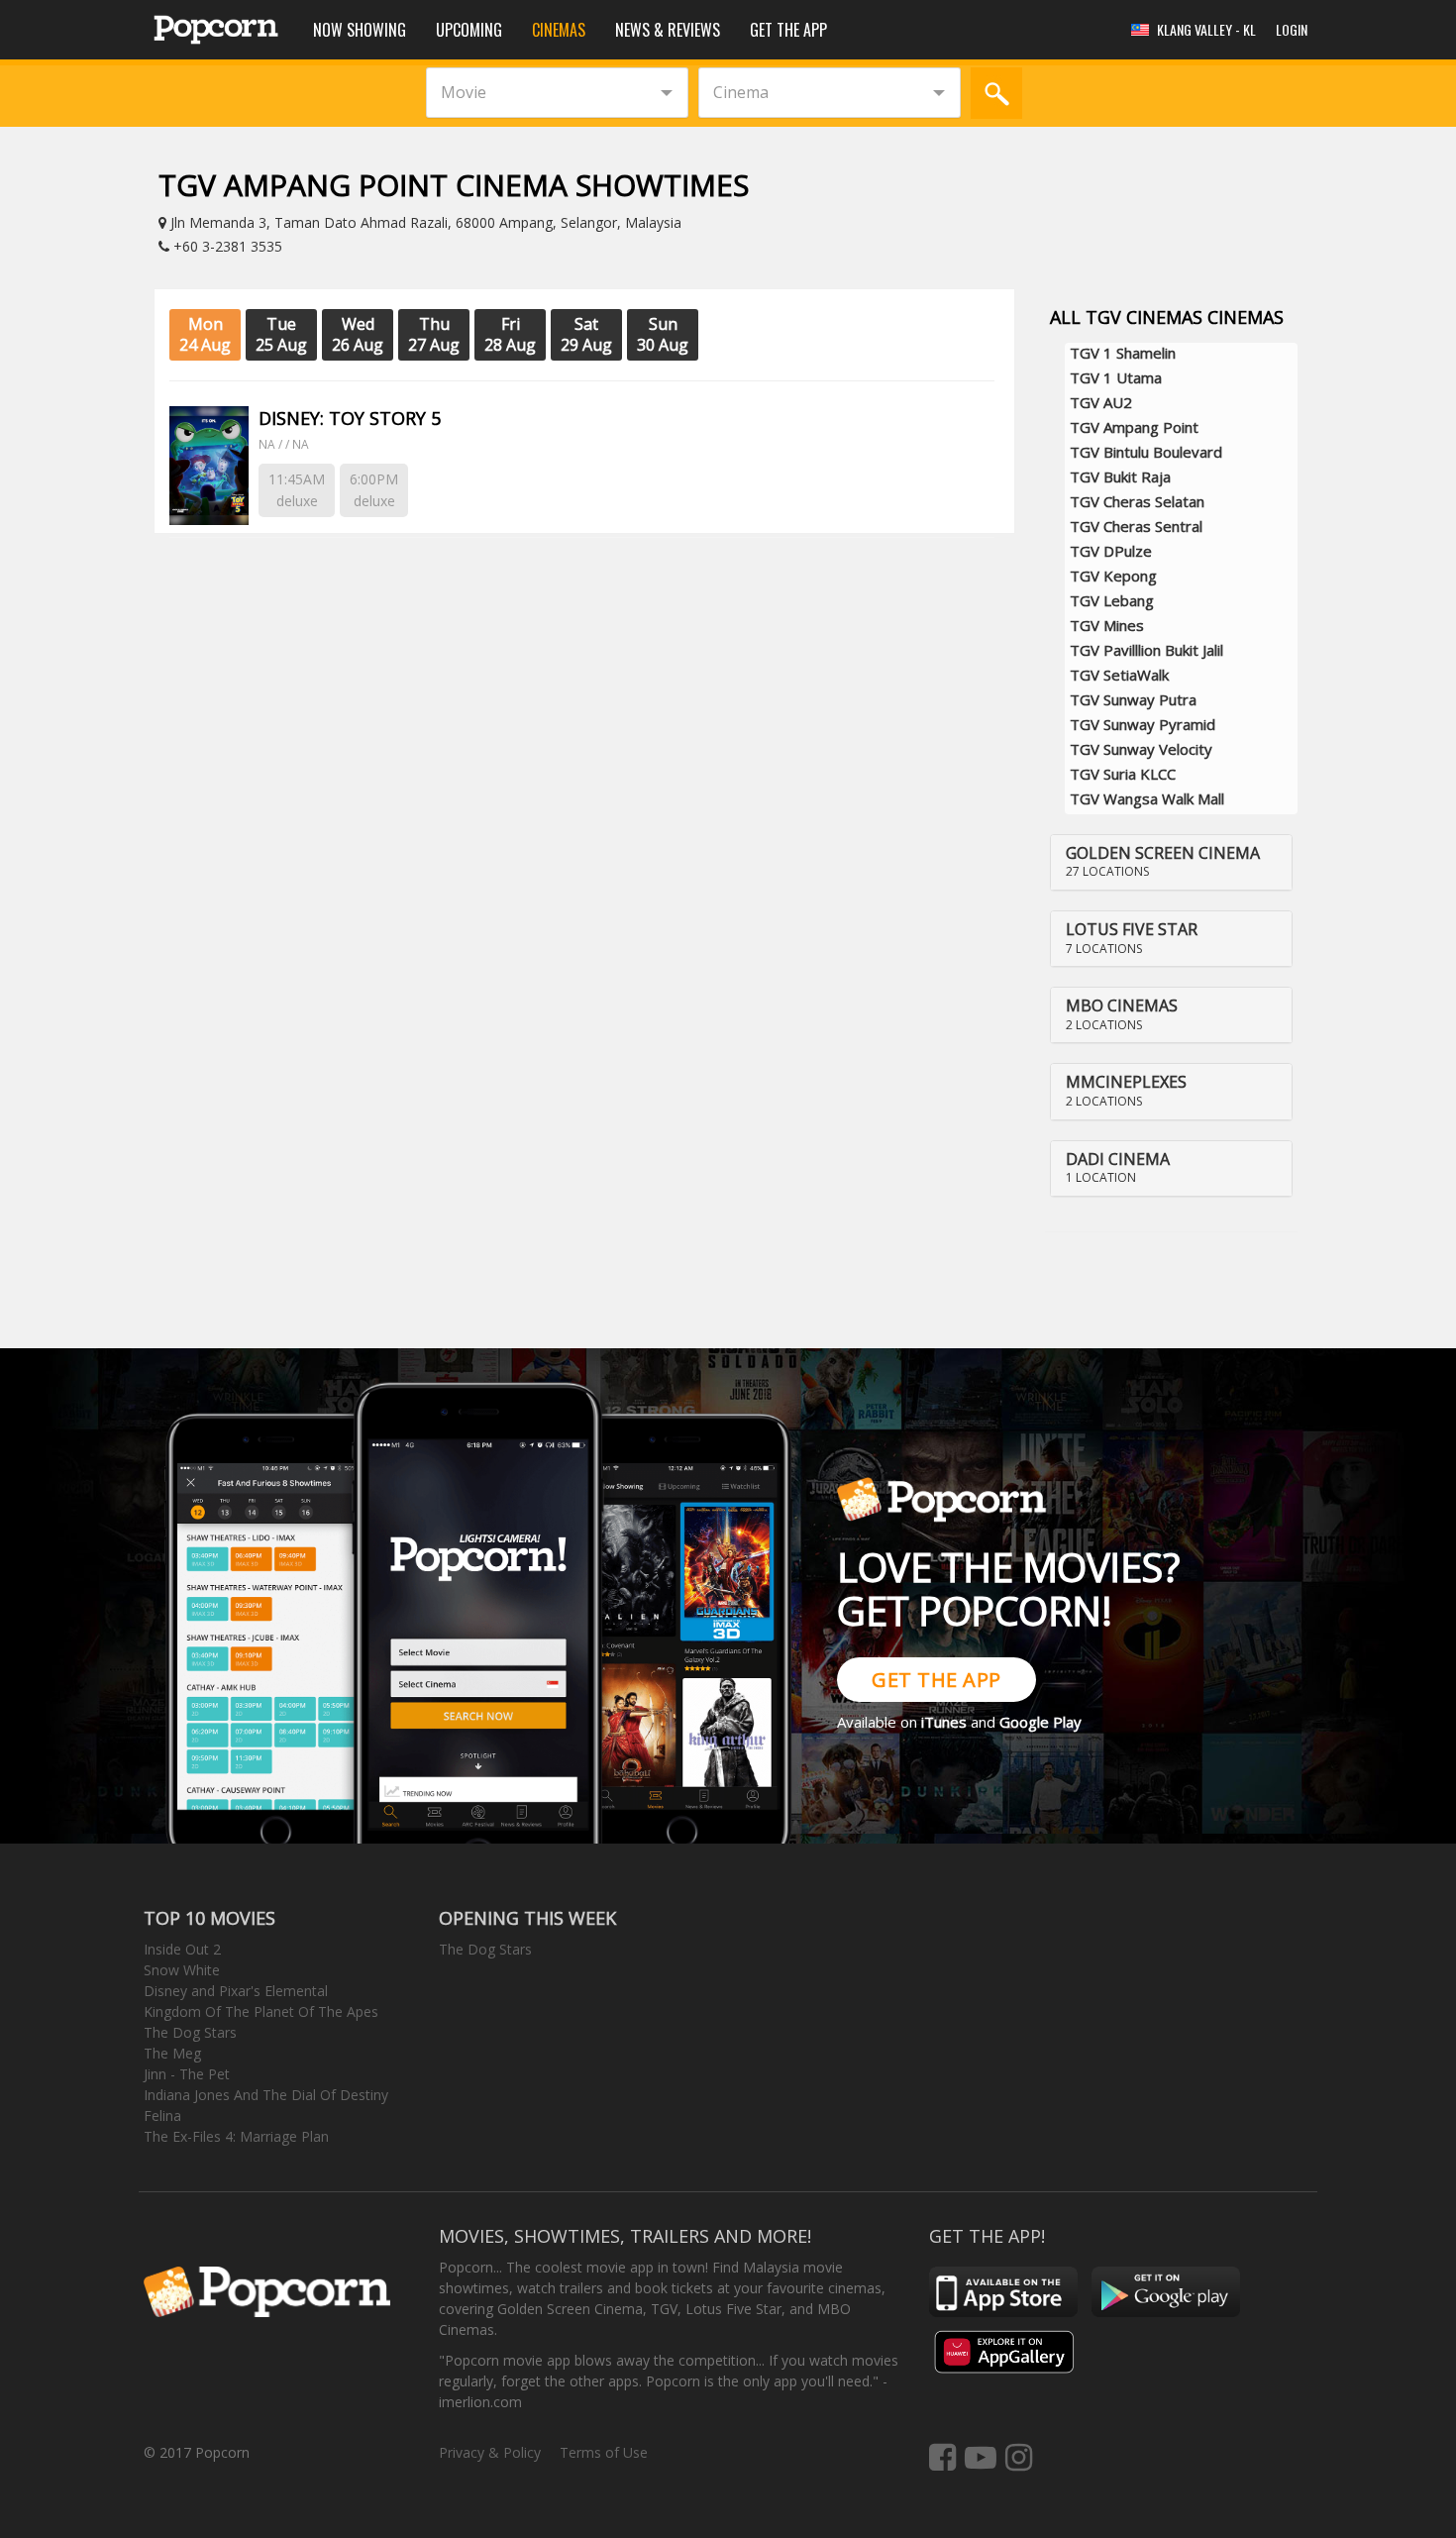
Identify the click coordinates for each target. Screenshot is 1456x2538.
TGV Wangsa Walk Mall (1147, 798)
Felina (162, 2115)
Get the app (788, 30)
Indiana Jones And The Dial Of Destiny (266, 2095)
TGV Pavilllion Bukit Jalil (1146, 650)
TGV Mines (1107, 625)
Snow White (182, 1970)
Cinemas (559, 30)
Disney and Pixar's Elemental (236, 1991)
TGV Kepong (1113, 576)
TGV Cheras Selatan (1137, 501)
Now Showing (360, 30)
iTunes (944, 1722)
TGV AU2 (1101, 402)
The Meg (172, 2053)
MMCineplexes (1126, 1082)
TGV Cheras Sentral (1136, 526)
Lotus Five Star (1132, 929)
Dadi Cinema (1118, 1159)
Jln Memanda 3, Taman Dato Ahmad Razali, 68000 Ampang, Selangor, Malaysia (424, 222)
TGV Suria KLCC (1123, 774)
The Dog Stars (190, 2032)
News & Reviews (668, 30)
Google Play (1040, 1722)
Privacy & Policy (490, 2452)
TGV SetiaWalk (1119, 675)
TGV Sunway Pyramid (1143, 724)
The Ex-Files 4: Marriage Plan (236, 2136)
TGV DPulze (1111, 551)
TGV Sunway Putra (1133, 699)
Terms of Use (604, 2452)
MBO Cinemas (1122, 1005)
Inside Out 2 (182, 1949)
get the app (936, 1680)
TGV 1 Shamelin (1123, 353)
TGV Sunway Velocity (1141, 749)
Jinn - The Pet (187, 2074)
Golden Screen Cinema (1163, 853)
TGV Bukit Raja (1120, 476)
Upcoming (469, 30)
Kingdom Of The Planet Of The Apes (261, 2011)
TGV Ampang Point (1134, 427)
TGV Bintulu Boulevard (1146, 452)
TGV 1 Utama (1116, 377)
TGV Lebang (1112, 600)
